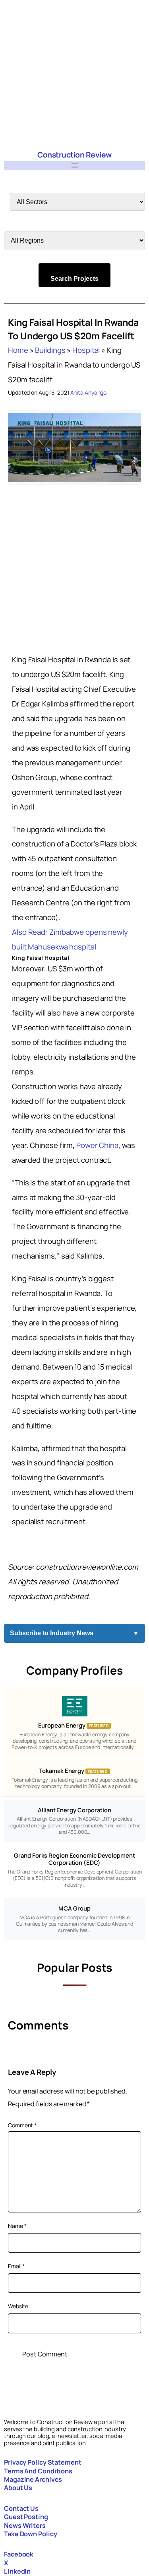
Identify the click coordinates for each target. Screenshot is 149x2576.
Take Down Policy (30, 2534)
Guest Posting (26, 2517)
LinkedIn (17, 2571)
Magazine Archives (33, 2479)
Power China (97, 1145)
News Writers (25, 2525)
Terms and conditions (38, 2471)
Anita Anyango (89, 392)
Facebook (19, 2554)
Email (16, 2266)
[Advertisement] (74, 75)
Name (17, 2226)
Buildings (50, 350)
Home (18, 350)
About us (18, 2488)
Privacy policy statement (43, 2462)
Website (18, 2306)
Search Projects (74, 279)
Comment (22, 2125)
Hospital (86, 350)
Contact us (21, 2508)
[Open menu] (75, 165)
